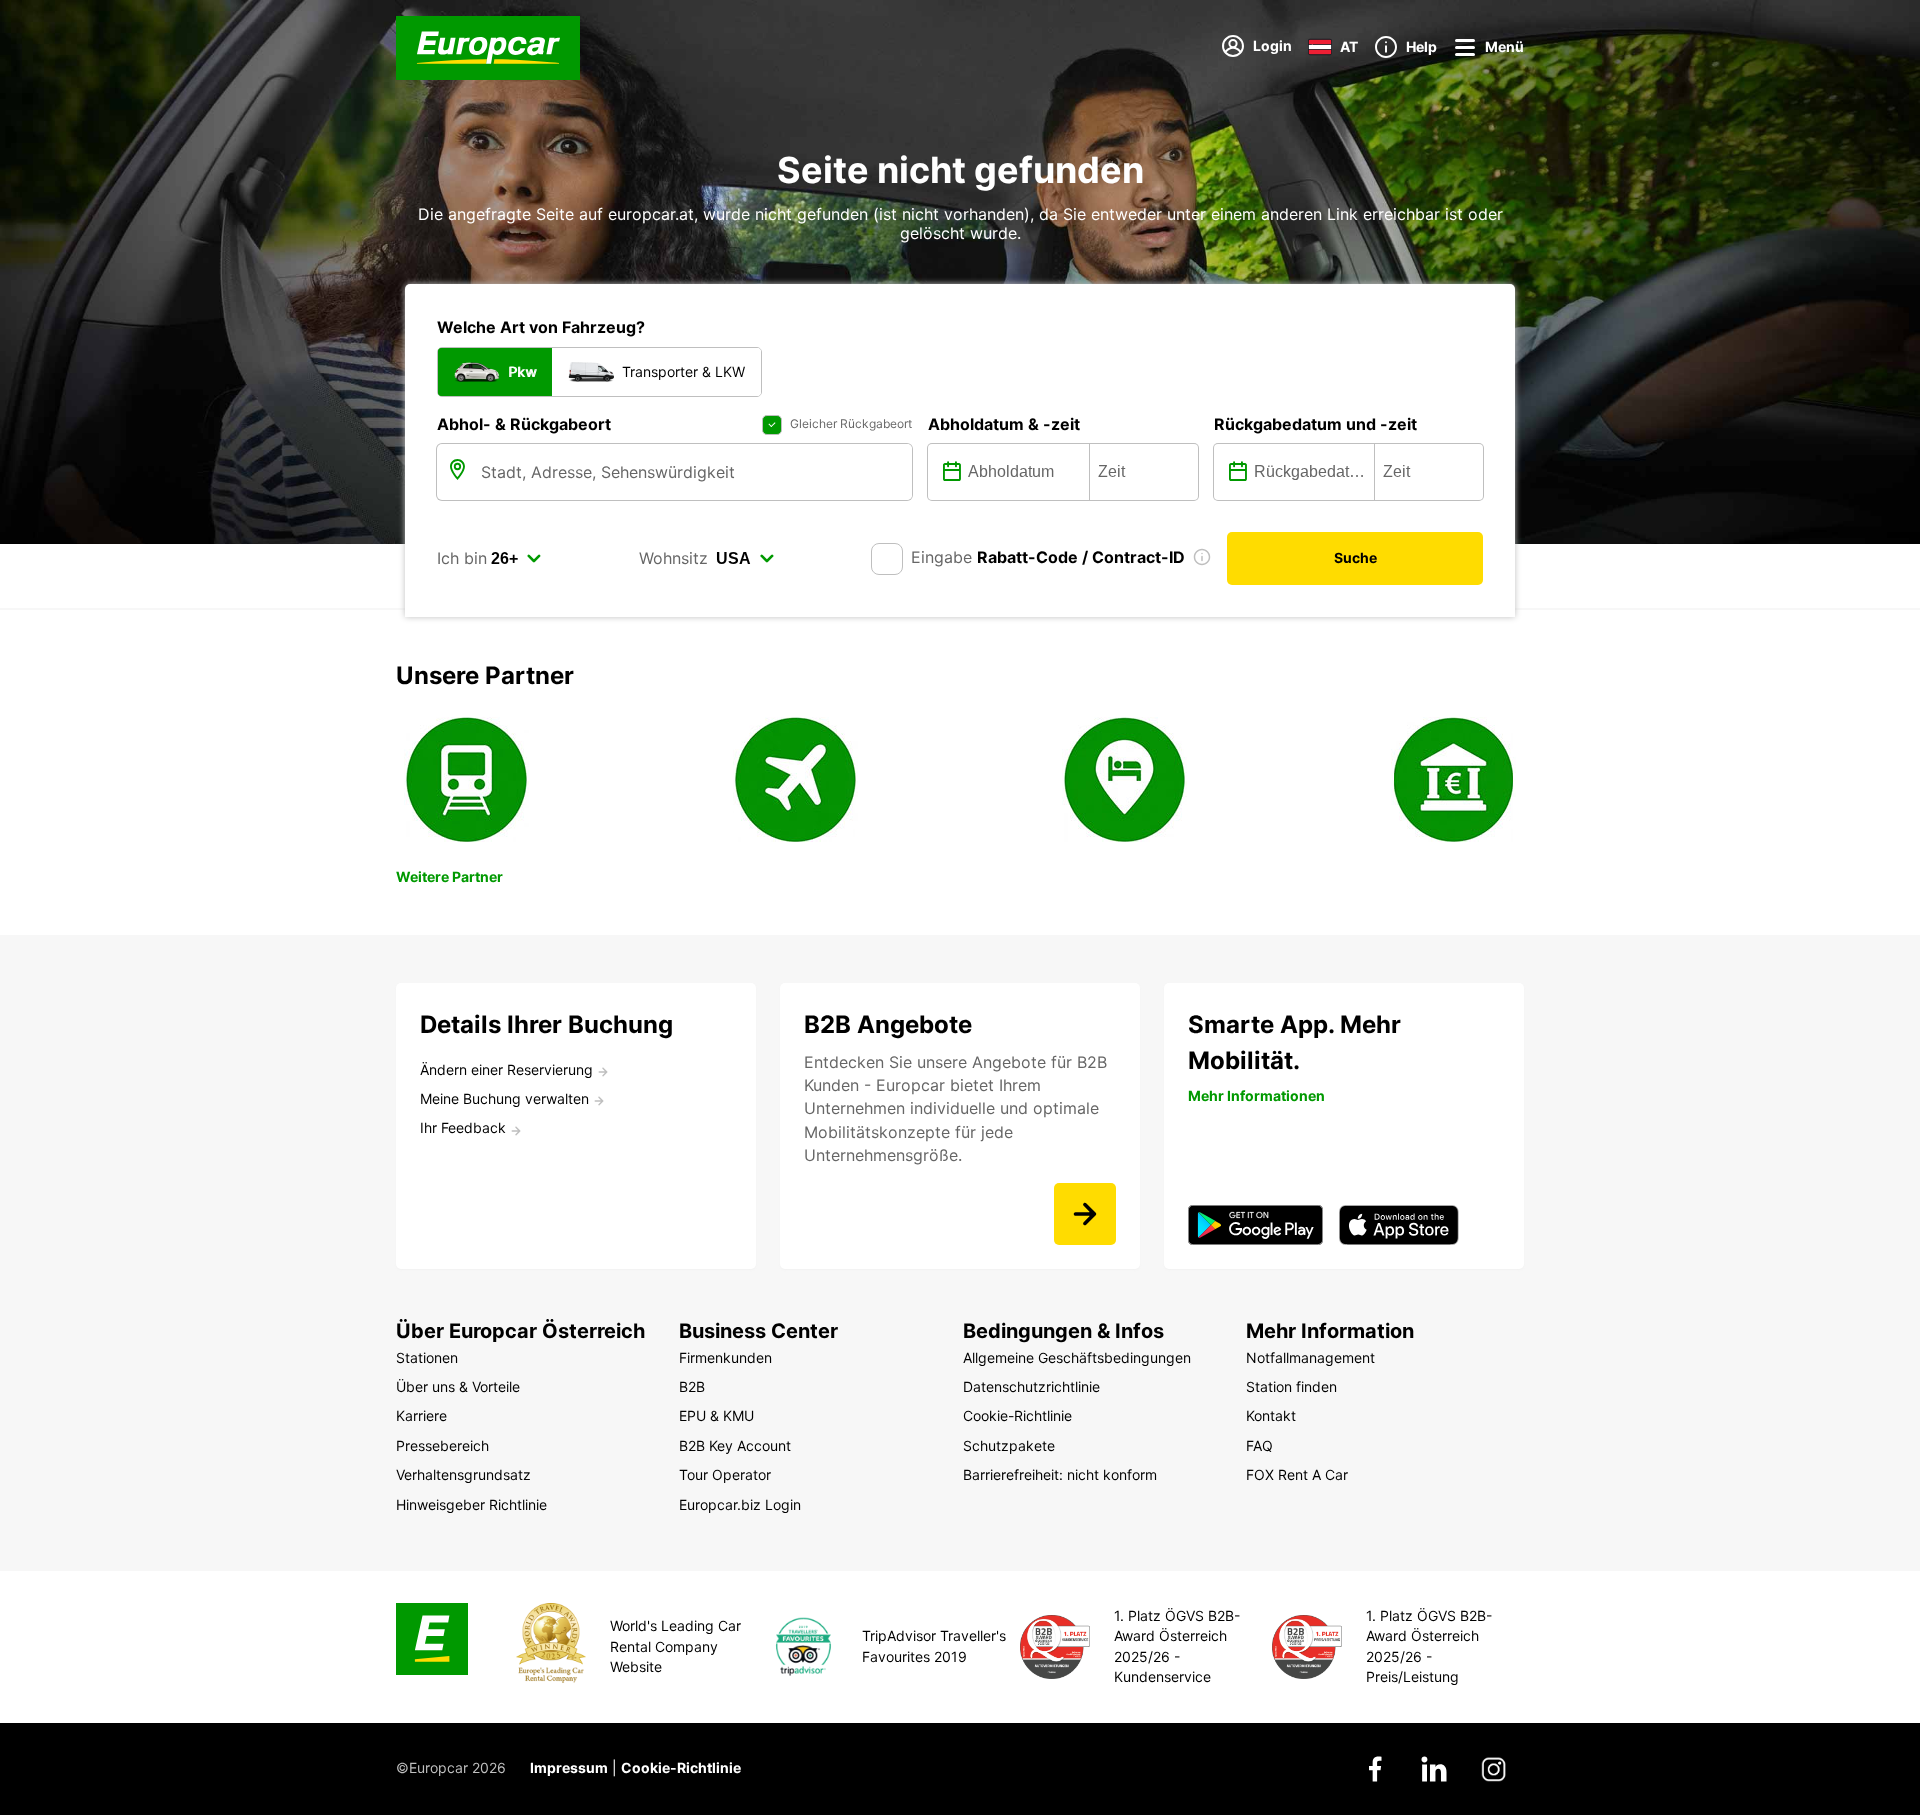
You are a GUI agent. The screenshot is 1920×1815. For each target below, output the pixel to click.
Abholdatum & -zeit (1004, 424)
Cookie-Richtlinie (681, 1767)
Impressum (569, 1767)
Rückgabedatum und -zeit (1315, 424)
